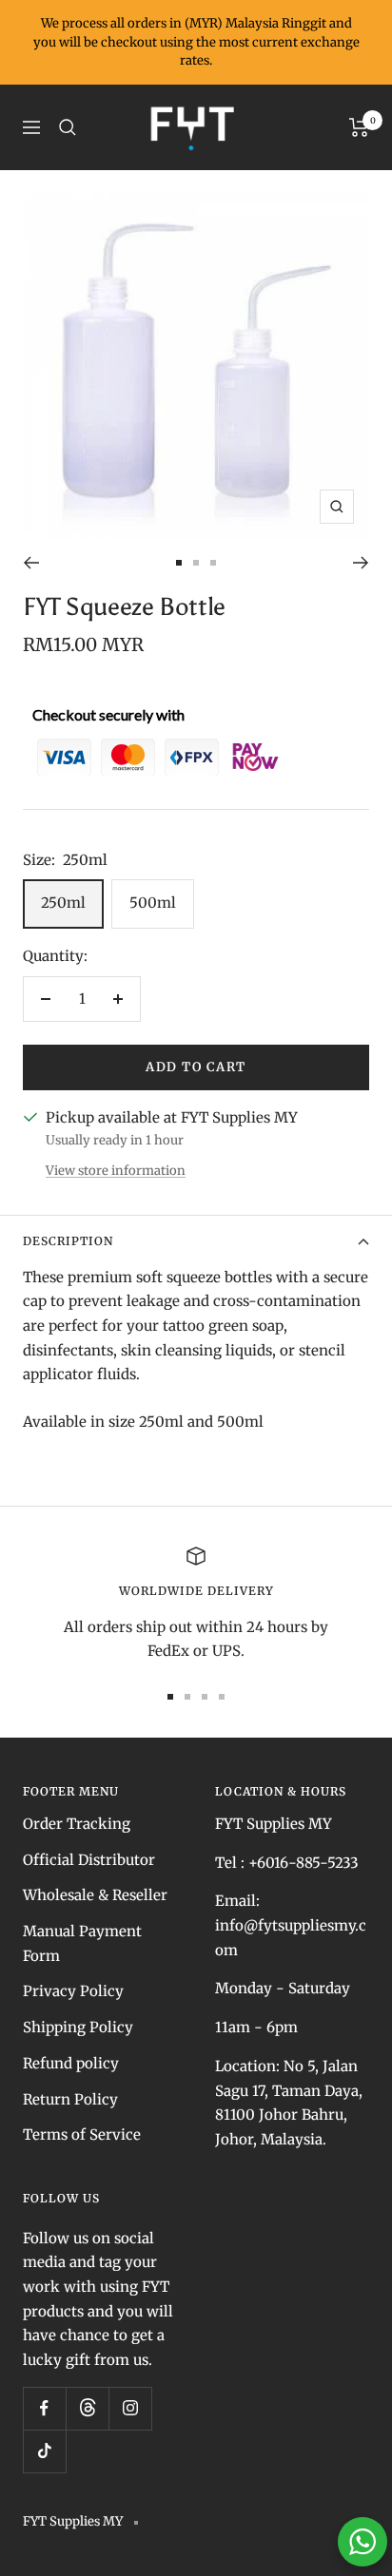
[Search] (68, 127)
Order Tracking (77, 1824)
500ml (153, 903)
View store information (116, 1171)
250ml (63, 903)
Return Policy (70, 2099)
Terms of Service (82, 2134)
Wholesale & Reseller (95, 1895)
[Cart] (359, 127)
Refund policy (71, 2063)
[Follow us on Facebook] (44, 2408)
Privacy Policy (73, 1991)
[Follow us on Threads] (87, 2408)
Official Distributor (89, 1860)
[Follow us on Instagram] (130, 2408)
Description (68, 1241)
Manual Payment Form (82, 1943)
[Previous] (31, 563)
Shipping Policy (78, 2027)
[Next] (361, 563)
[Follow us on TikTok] (44, 2451)
